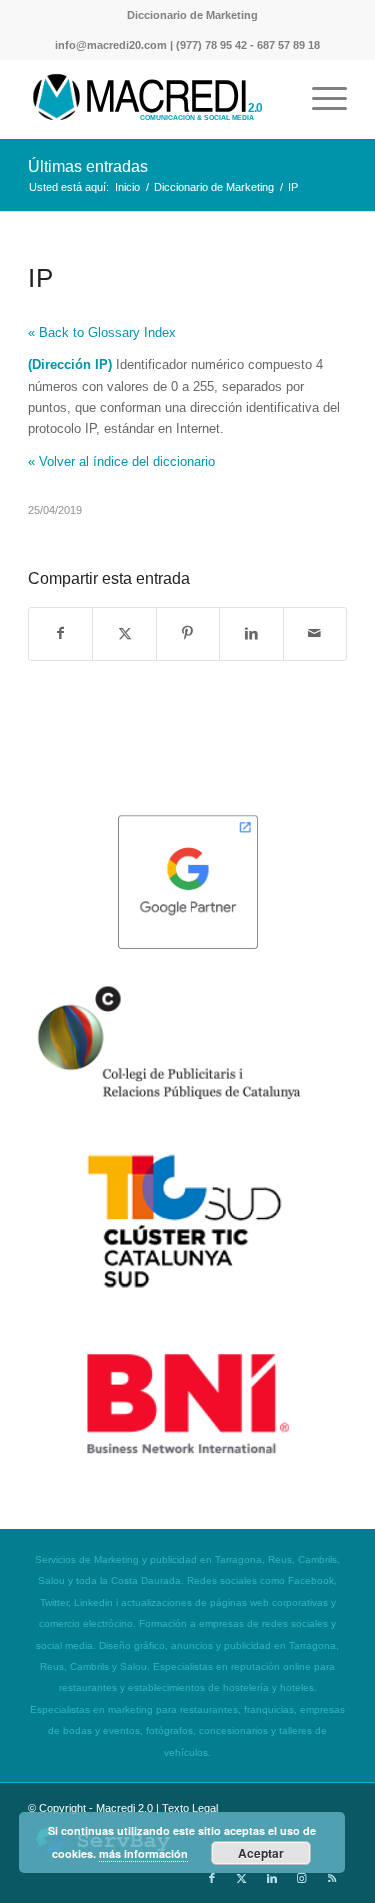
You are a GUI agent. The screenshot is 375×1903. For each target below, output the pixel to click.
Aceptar (261, 1853)
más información (143, 1853)
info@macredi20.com (111, 45)
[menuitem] (192, 15)
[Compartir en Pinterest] (188, 633)
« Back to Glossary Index (102, 332)
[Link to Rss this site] (332, 1878)
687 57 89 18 (288, 45)
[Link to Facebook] (212, 1878)
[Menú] (319, 99)
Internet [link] (198, 428)
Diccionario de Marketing (192, 15)
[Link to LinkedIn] (272, 1878)
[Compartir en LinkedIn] (251, 633)
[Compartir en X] (124, 633)
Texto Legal (190, 1808)
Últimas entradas (88, 166)
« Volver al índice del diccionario (121, 461)
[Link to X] (242, 1878)
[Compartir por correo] (315, 633)
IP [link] (101, 364)
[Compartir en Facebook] (60, 633)
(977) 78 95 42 (211, 45)
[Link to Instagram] (302, 1878)
